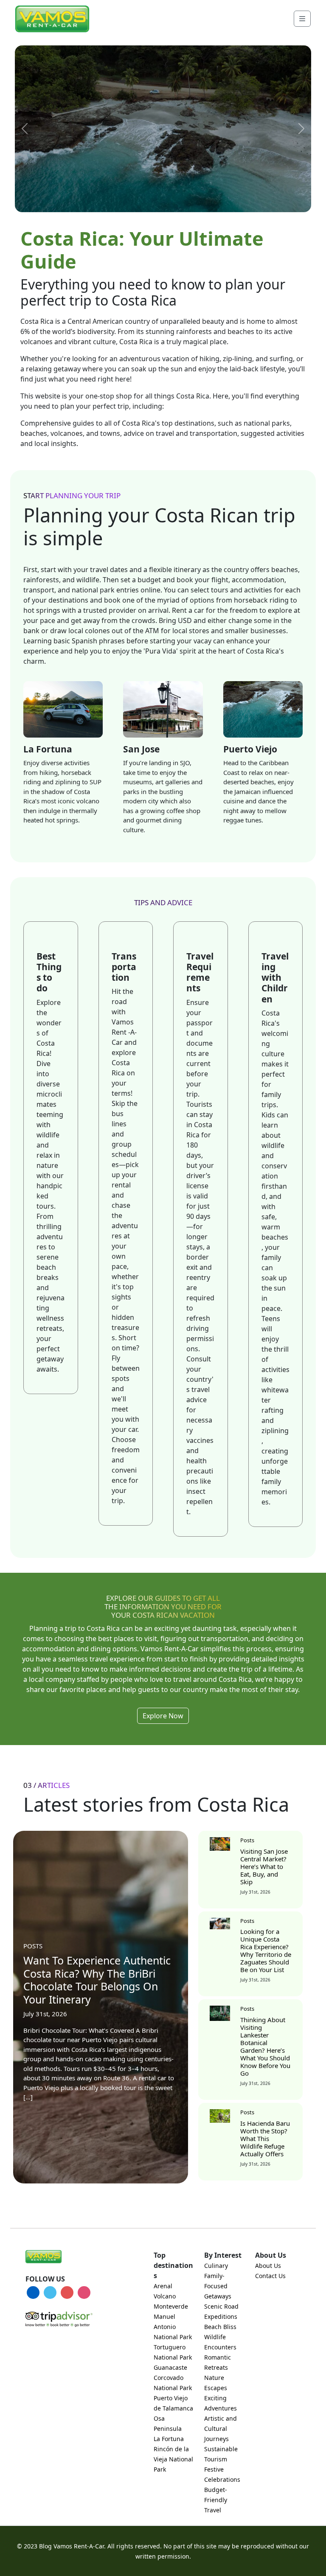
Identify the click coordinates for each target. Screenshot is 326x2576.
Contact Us (270, 2276)
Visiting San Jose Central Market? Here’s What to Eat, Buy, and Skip (264, 1866)
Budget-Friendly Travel (216, 2500)
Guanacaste (170, 2367)
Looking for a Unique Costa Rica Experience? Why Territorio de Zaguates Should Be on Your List (266, 1950)
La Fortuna (169, 2439)
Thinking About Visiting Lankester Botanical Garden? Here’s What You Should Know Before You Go (265, 2046)
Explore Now (163, 1716)
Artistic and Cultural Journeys (221, 2429)
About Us (268, 2266)
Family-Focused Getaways (218, 2286)
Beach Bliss (220, 2327)
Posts (33, 1946)
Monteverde (171, 2306)
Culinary (216, 2266)
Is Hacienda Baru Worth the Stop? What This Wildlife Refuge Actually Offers (265, 2138)
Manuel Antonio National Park (173, 2327)
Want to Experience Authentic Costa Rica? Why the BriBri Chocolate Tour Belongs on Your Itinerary (97, 1980)
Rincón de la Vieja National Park (173, 2459)
